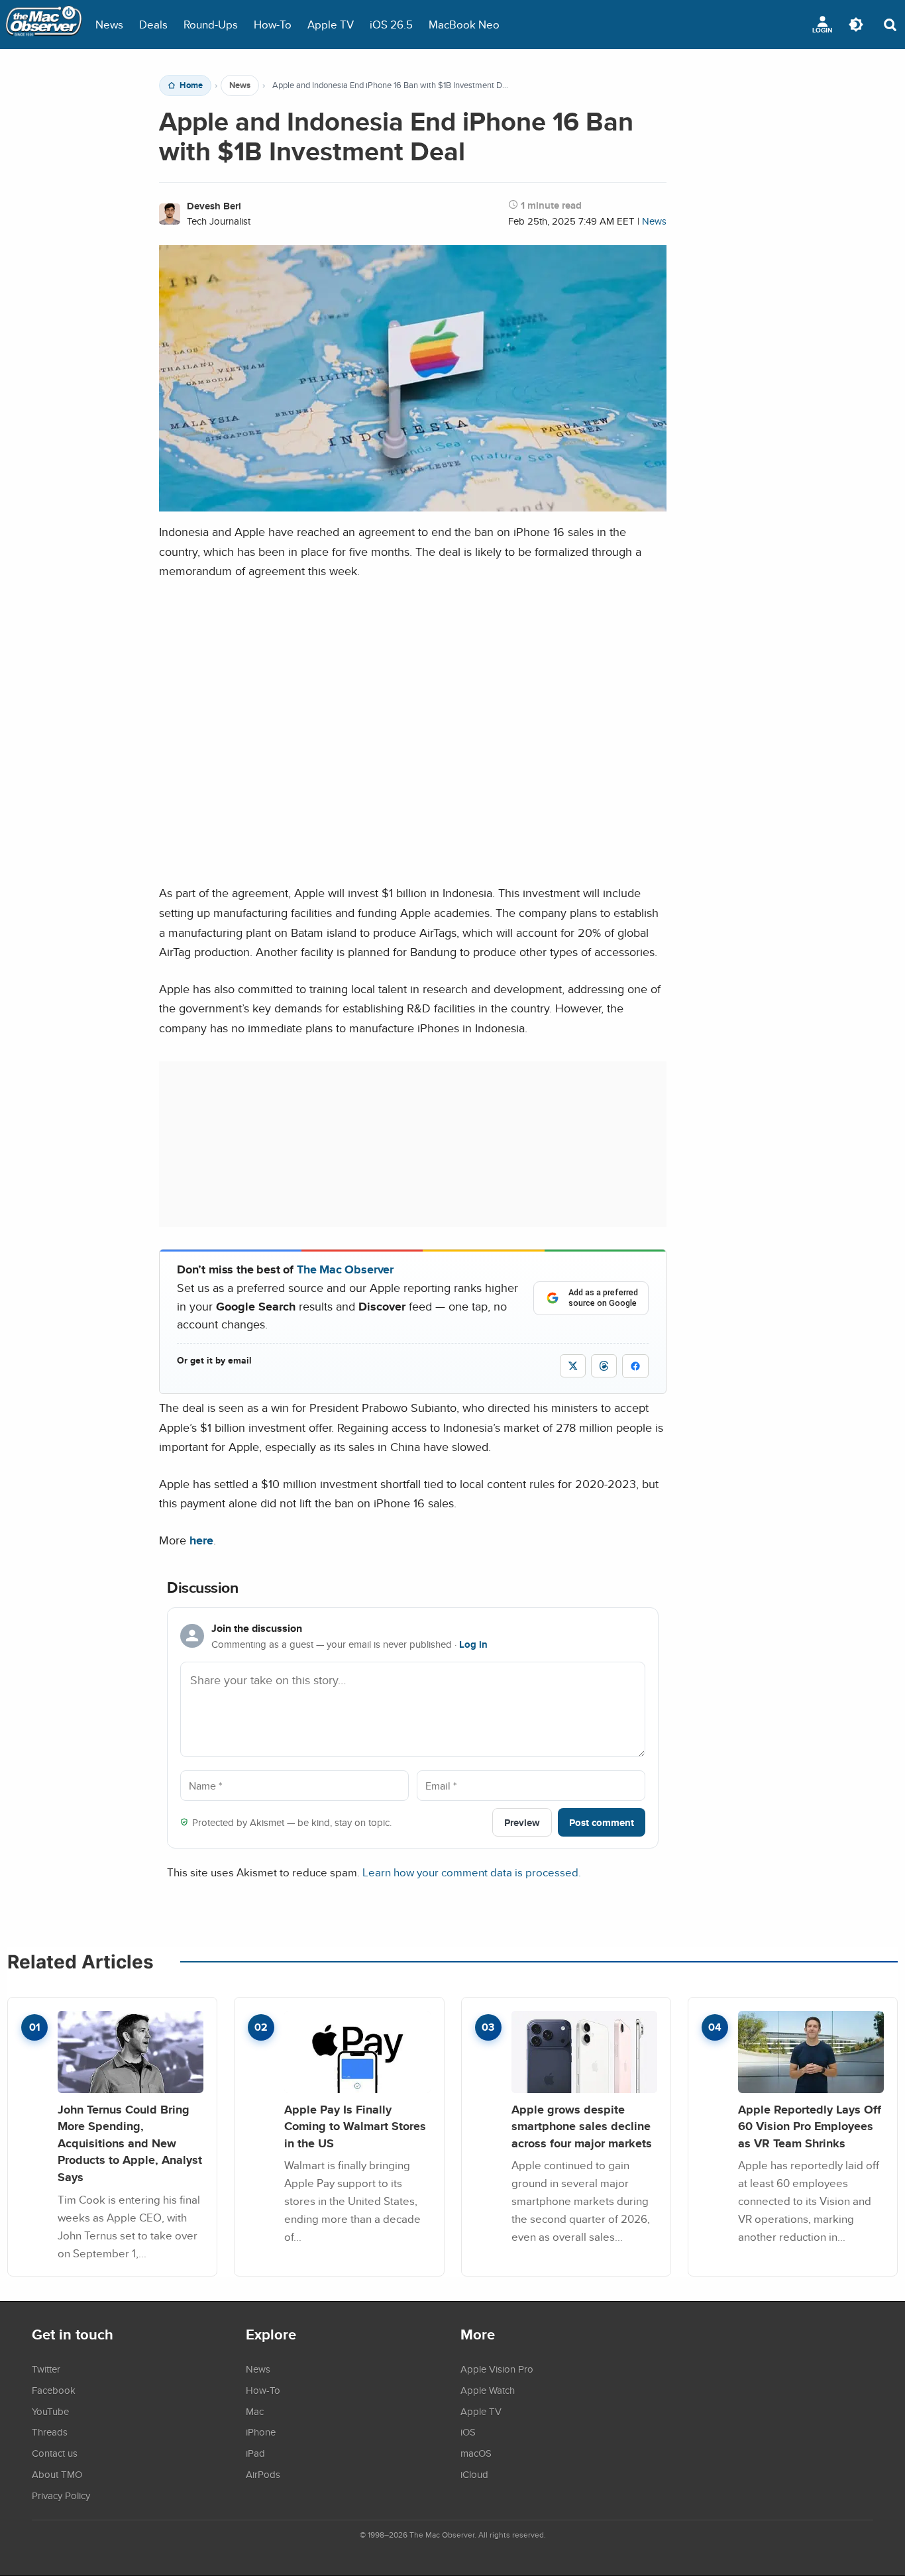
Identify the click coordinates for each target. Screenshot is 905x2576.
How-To (273, 24)
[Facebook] (635, 1366)
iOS (468, 2432)
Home (191, 85)
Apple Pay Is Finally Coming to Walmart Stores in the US (355, 2126)
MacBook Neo (464, 24)
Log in (473, 1644)
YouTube (50, 2411)
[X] (573, 1366)
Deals (153, 24)
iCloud (474, 2474)
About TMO (57, 2474)
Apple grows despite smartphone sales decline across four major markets (582, 2126)
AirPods (263, 2474)
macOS (476, 2453)
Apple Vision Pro (497, 2369)
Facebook (54, 2390)
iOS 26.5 (391, 24)
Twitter (46, 2369)
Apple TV (331, 24)
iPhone (261, 2432)
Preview (522, 1822)
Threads (50, 2432)
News (109, 24)
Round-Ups (211, 24)
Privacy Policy (61, 2495)
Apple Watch (488, 2390)
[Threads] (604, 1366)
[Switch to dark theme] (856, 25)
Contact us (55, 2453)
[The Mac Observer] (44, 25)
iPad (255, 2453)
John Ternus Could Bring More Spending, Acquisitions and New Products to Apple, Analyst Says (130, 2143)
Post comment (602, 1822)
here (201, 1540)
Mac (255, 2411)
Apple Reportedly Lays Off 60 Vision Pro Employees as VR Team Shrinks (810, 2126)
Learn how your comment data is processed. (472, 1872)
